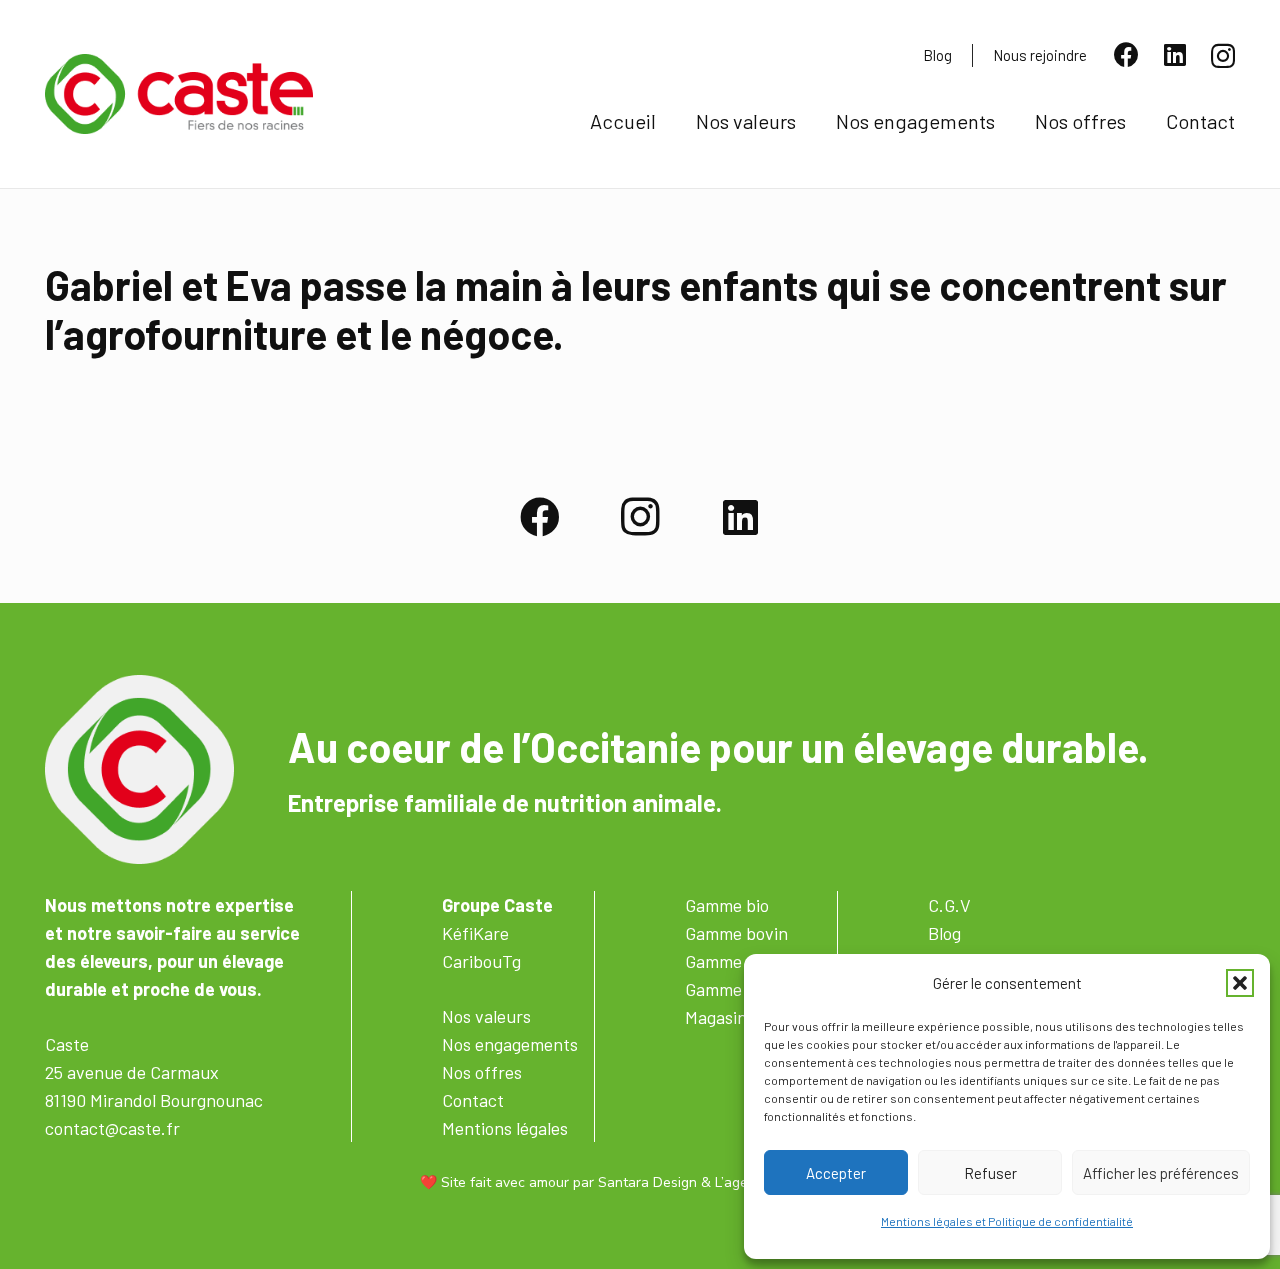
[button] (1240, 983)
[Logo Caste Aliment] (179, 94)
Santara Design (647, 1182)
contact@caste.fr (112, 1128)
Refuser (990, 1173)
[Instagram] (1223, 56)
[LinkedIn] (1175, 54)
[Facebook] (1126, 54)
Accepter (836, 1173)
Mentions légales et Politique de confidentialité (1007, 1221)
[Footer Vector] (139, 769)
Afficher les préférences (1161, 1173)
